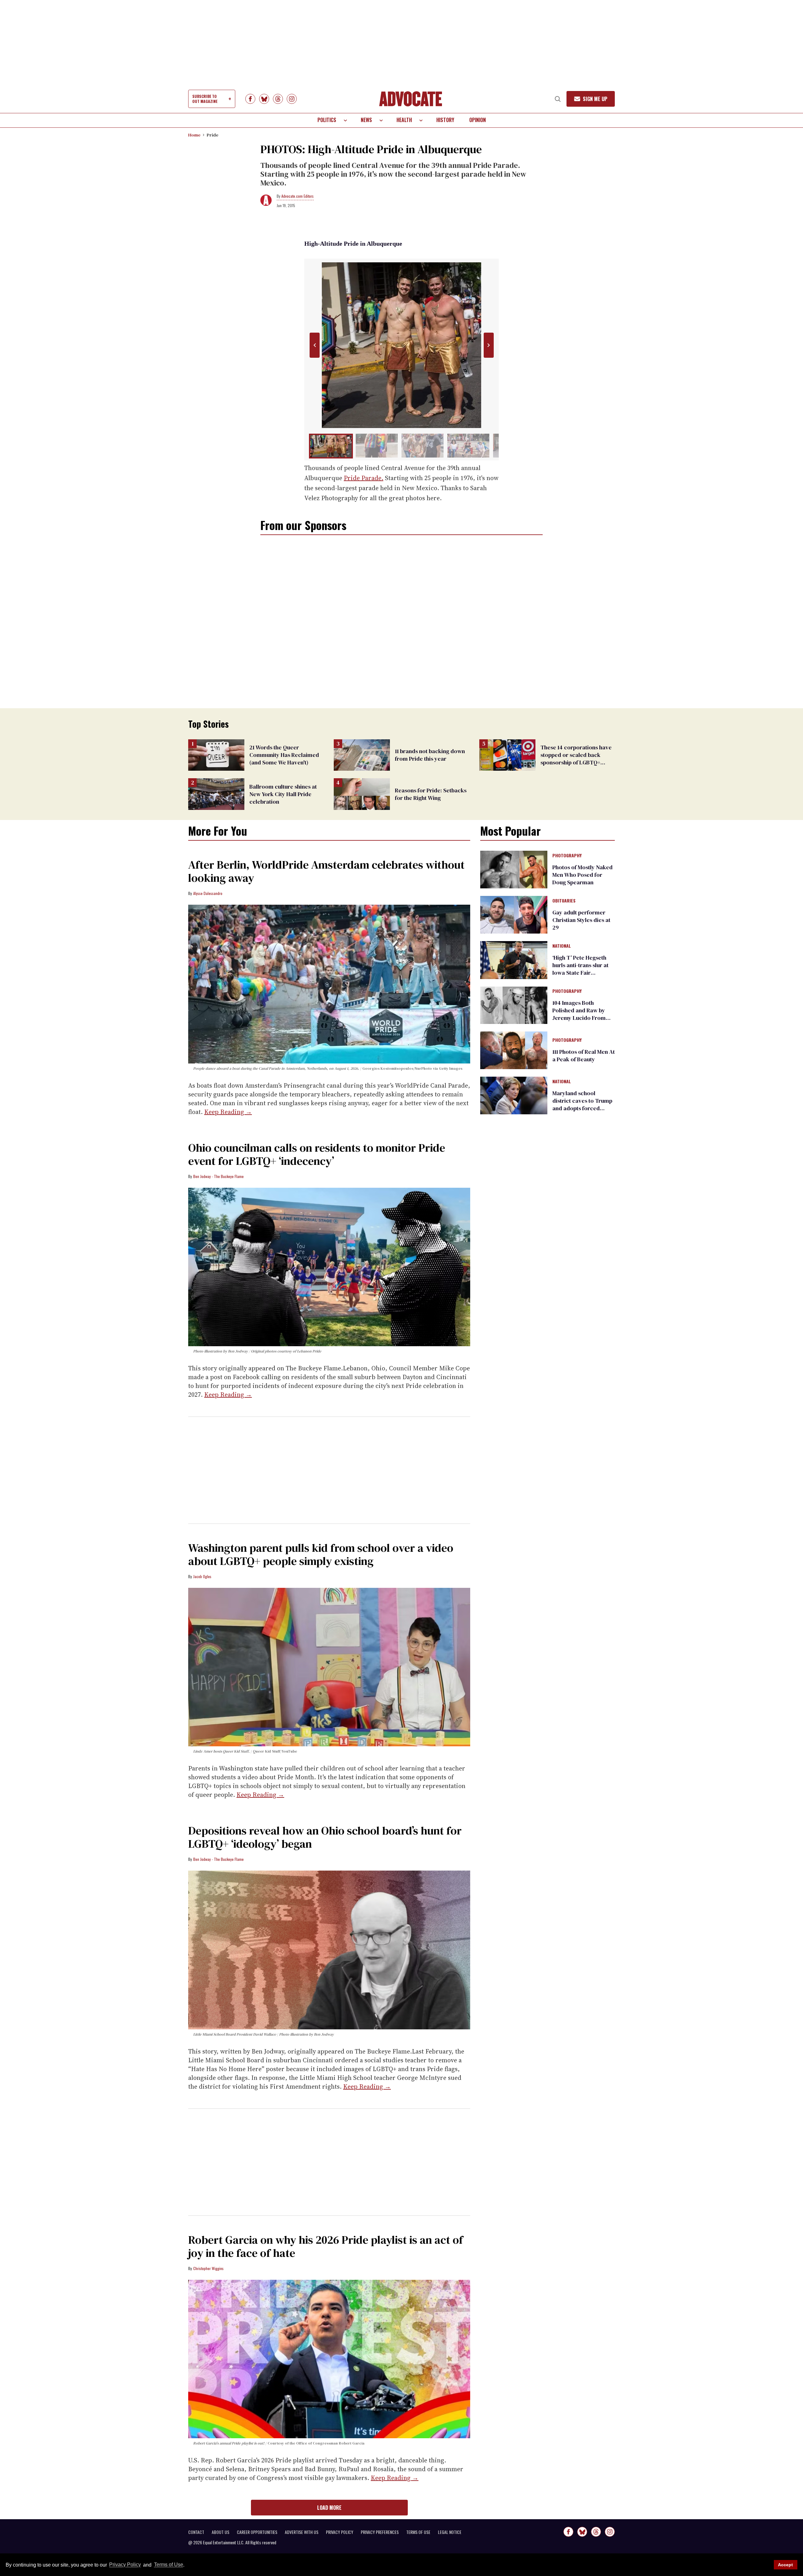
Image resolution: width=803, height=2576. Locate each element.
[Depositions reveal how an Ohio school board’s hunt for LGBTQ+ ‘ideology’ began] (329, 1950)
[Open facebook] (250, 99)
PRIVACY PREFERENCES (380, 2532)
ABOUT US (221, 2532)
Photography (567, 856)
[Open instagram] (292, 99)
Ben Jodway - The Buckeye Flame (218, 1176)
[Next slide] (489, 345)
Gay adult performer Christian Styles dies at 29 (581, 920)
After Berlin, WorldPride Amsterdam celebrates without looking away (326, 871)
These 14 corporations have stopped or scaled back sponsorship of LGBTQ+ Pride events (576, 759)
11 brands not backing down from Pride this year (430, 755)
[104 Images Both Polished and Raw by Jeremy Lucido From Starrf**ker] (514, 1005)
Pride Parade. (364, 478)
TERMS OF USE (418, 2532)
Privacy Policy (125, 2565)
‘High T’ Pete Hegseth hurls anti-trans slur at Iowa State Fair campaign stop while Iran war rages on (580, 973)
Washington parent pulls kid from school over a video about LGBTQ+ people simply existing (321, 1554)
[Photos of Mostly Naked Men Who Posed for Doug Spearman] (514, 869)
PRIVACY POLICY (340, 2532)
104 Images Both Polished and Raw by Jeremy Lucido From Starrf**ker (579, 1014)
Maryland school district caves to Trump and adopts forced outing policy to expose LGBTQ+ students (582, 1108)
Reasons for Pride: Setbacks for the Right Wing (431, 794)
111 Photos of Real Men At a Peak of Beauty (584, 1055)
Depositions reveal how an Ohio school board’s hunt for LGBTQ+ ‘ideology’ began (325, 1837)
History (445, 120)
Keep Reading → (228, 1112)
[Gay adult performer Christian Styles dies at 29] (514, 914)
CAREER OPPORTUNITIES (257, 2532)
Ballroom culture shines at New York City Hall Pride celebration (283, 794)
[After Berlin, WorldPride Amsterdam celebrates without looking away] (329, 984)
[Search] (558, 99)
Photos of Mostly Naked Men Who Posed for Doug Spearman (582, 875)
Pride (213, 135)
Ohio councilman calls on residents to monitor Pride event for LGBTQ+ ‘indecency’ (317, 1154)
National (562, 946)
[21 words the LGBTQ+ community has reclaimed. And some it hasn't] (216, 755)
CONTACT (196, 2532)
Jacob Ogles (202, 1576)
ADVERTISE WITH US (302, 2532)
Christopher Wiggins (208, 2268)
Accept (785, 2565)
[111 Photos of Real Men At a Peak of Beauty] (514, 1050)
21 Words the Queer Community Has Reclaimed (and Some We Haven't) (284, 755)
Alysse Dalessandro (208, 893)
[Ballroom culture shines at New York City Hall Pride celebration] (216, 794)
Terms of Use (168, 2565)
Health (404, 120)
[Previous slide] (314, 345)
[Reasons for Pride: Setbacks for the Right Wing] (362, 794)
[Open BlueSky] (264, 99)
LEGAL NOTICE (450, 2532)
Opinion (478, 120)
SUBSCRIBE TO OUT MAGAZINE (205, 99)
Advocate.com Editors (298, 196)
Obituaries (564, 901)
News (366, 120)
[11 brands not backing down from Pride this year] (362, 755)
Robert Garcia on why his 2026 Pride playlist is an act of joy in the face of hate (326, 2246)
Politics (327, 120)
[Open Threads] (278, 99)
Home (194, 135)
